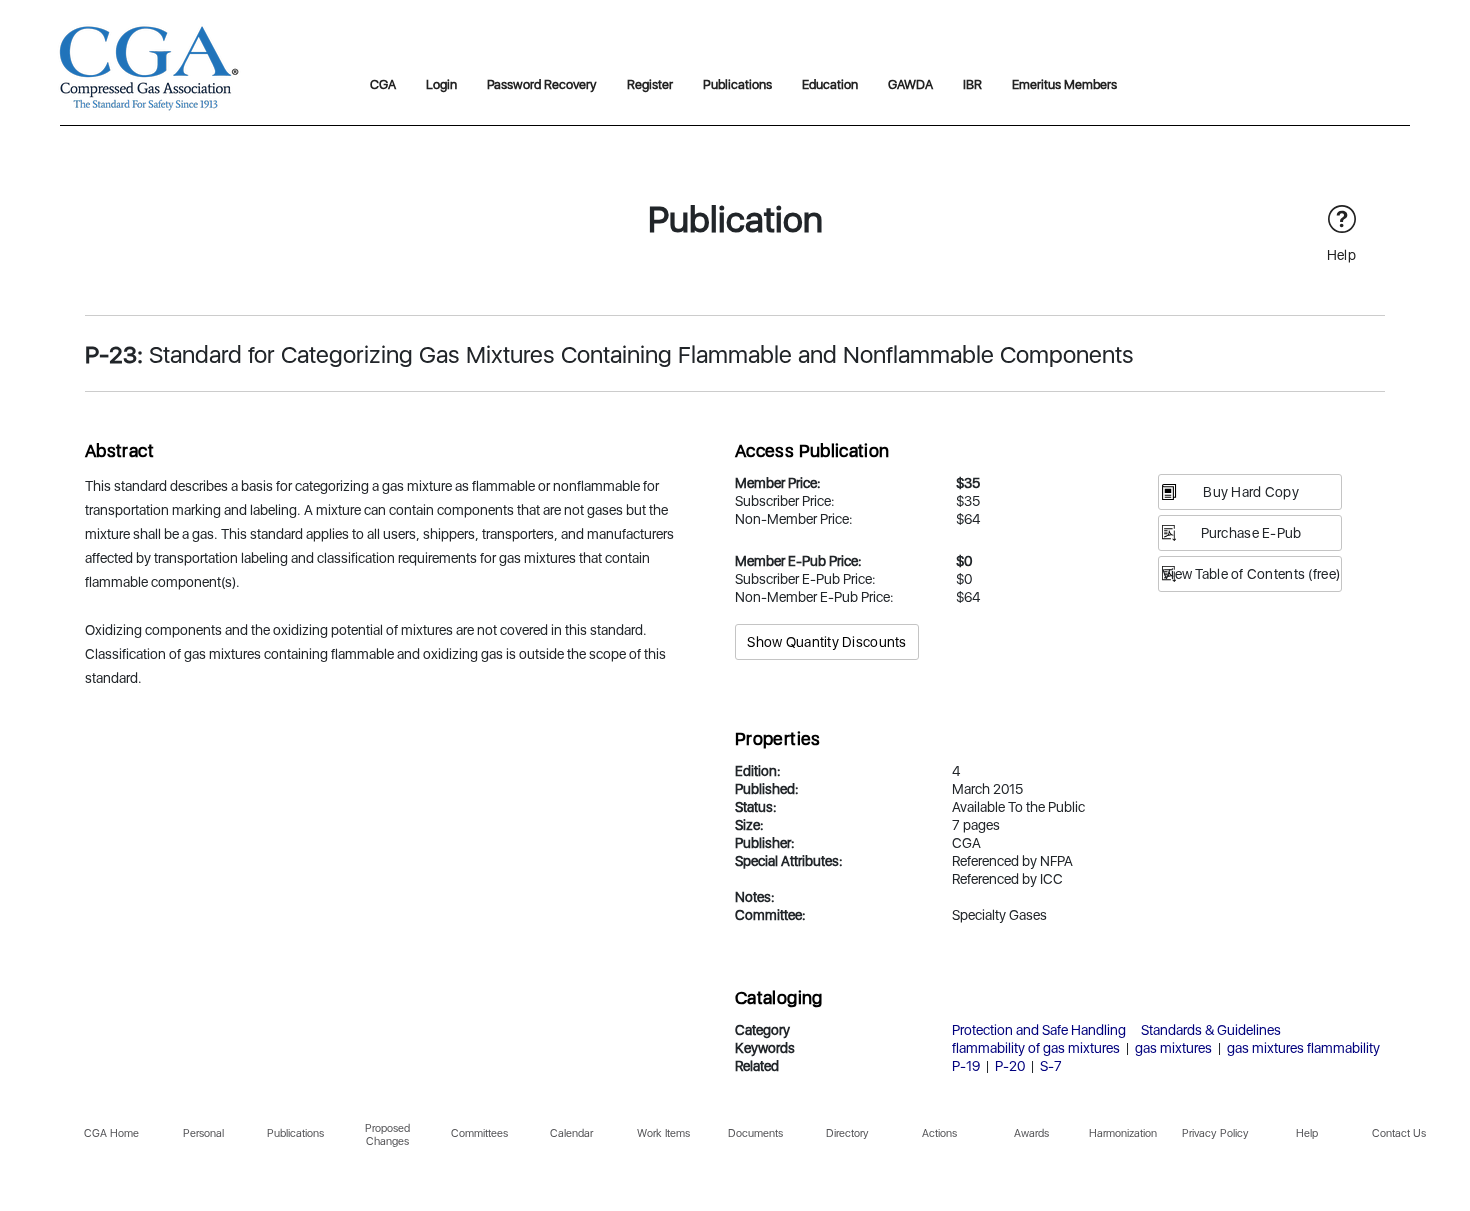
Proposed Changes (387, 1135)
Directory (847, 1133)
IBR (972, 84)
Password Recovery (542, 84)
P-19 (966, 1066)
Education (830, 84)
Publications (737, 84)
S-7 (1051, 1066)
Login (441, 84)
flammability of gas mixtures (1036, 1048)
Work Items (663, 1133)
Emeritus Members (1064, 84)
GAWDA (910, 84)
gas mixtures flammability (1303, 1048)
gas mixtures (1173, 1048)
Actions (939, 1133)
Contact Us (1399, 1133)
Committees (479, 1133)
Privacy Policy (1215, 1133)
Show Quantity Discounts (826, 642)
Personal (203, 1133)
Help (1307, 1133)
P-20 (1010, 1066)
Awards (1031, 1133)
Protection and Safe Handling (1039, 1030)
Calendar (571, 1133)
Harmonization (1123, 1133)
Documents (755, 1133)
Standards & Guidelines (1211, 1030)
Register (650, 84)
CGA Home (111, 1133)
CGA (383, 84)
